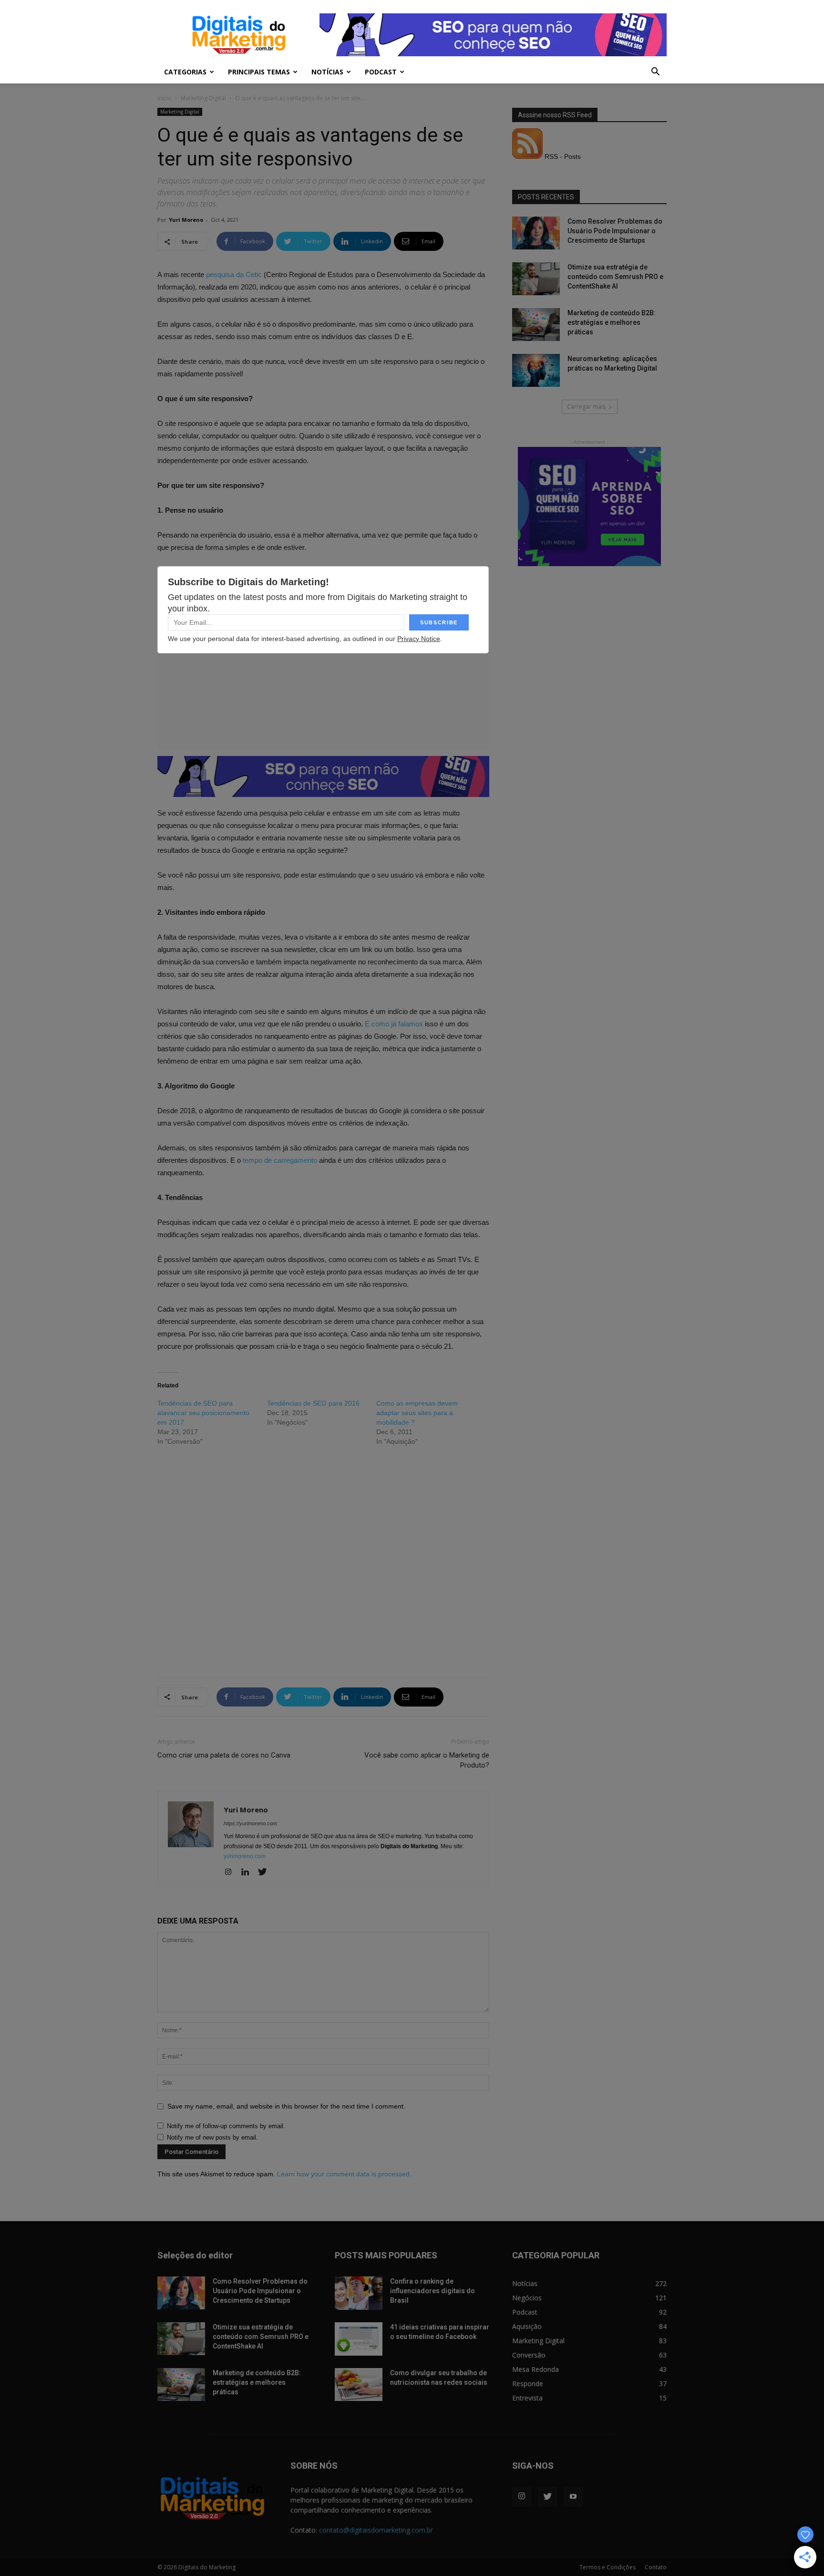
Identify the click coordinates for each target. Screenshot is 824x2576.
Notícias (327, 72)
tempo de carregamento (280, 1160)
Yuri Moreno (186, 220)
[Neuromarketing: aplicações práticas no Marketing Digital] (536, 370)
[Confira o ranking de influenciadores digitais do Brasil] (359, 2293)
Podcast (381, 72)
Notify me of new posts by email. (212, 2137)
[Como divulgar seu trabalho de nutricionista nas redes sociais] (359, 2385)
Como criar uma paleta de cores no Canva (224, 1755)
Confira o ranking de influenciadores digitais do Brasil (433, 2291)
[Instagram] (232, 1873)
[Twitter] (266, 1873)
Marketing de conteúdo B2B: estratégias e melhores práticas (612, 322)
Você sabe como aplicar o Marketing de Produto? (427, 1760)
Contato (656, 2567)
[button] (655, 73)
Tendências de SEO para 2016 (313, 1403)
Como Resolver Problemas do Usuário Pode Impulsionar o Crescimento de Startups (615, 231)
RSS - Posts (562, 156)
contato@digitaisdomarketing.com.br (376, 2530)
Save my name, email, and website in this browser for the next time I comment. (286, 2106)
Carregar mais (586, 407)
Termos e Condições (608, 2567)
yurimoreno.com (245, 1856)
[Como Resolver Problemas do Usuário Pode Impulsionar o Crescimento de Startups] (536, 233)
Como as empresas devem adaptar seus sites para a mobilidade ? (417, 1413)
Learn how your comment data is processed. (344, 2174)
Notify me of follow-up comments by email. (226, 2126)
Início (165, 98)
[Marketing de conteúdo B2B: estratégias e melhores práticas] (536, 325)
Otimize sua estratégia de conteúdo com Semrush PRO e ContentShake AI (615, 277)
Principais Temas (259, 72)
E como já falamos (393, 1024)
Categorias (185, 72)
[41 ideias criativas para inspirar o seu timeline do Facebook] (359, 2339)
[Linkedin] (249, 1873)
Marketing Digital (203, 98)
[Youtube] (573, 2497)
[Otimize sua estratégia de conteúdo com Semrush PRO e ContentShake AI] (536, 279)
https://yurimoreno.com (250, 1823)
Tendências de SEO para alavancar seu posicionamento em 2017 (203, 1413)
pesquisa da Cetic (235, 274)
